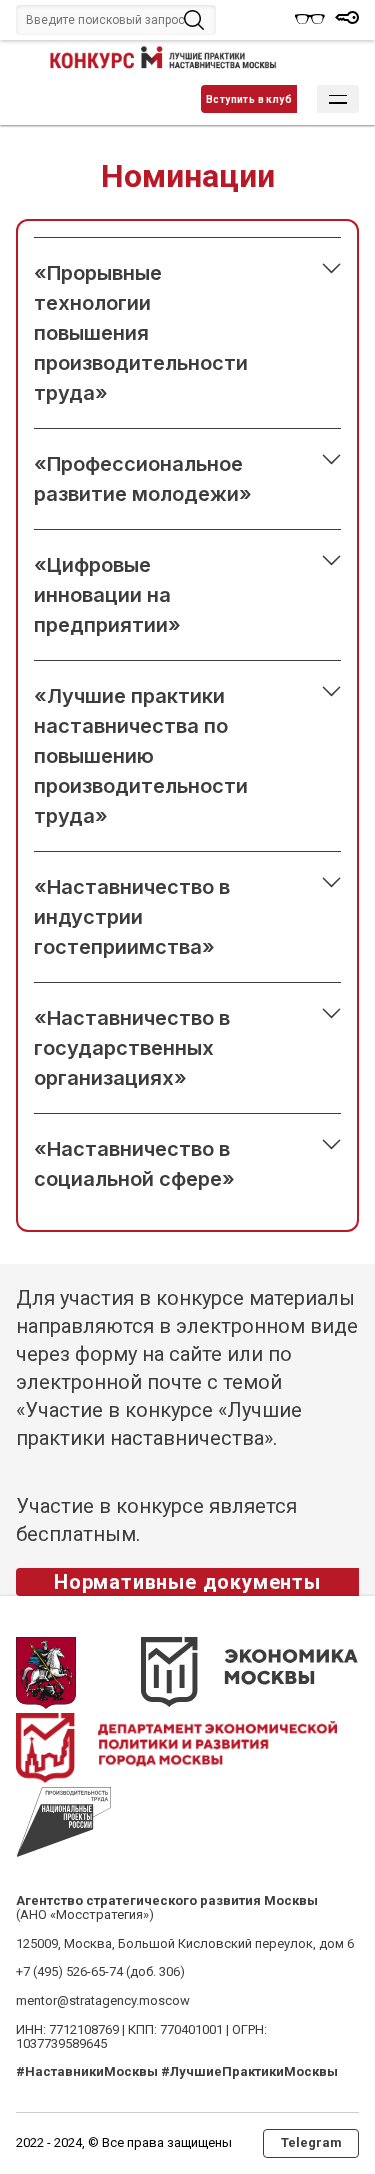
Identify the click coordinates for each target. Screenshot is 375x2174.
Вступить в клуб (249, 99)
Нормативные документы (187, 1582)
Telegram (311, 2142)
